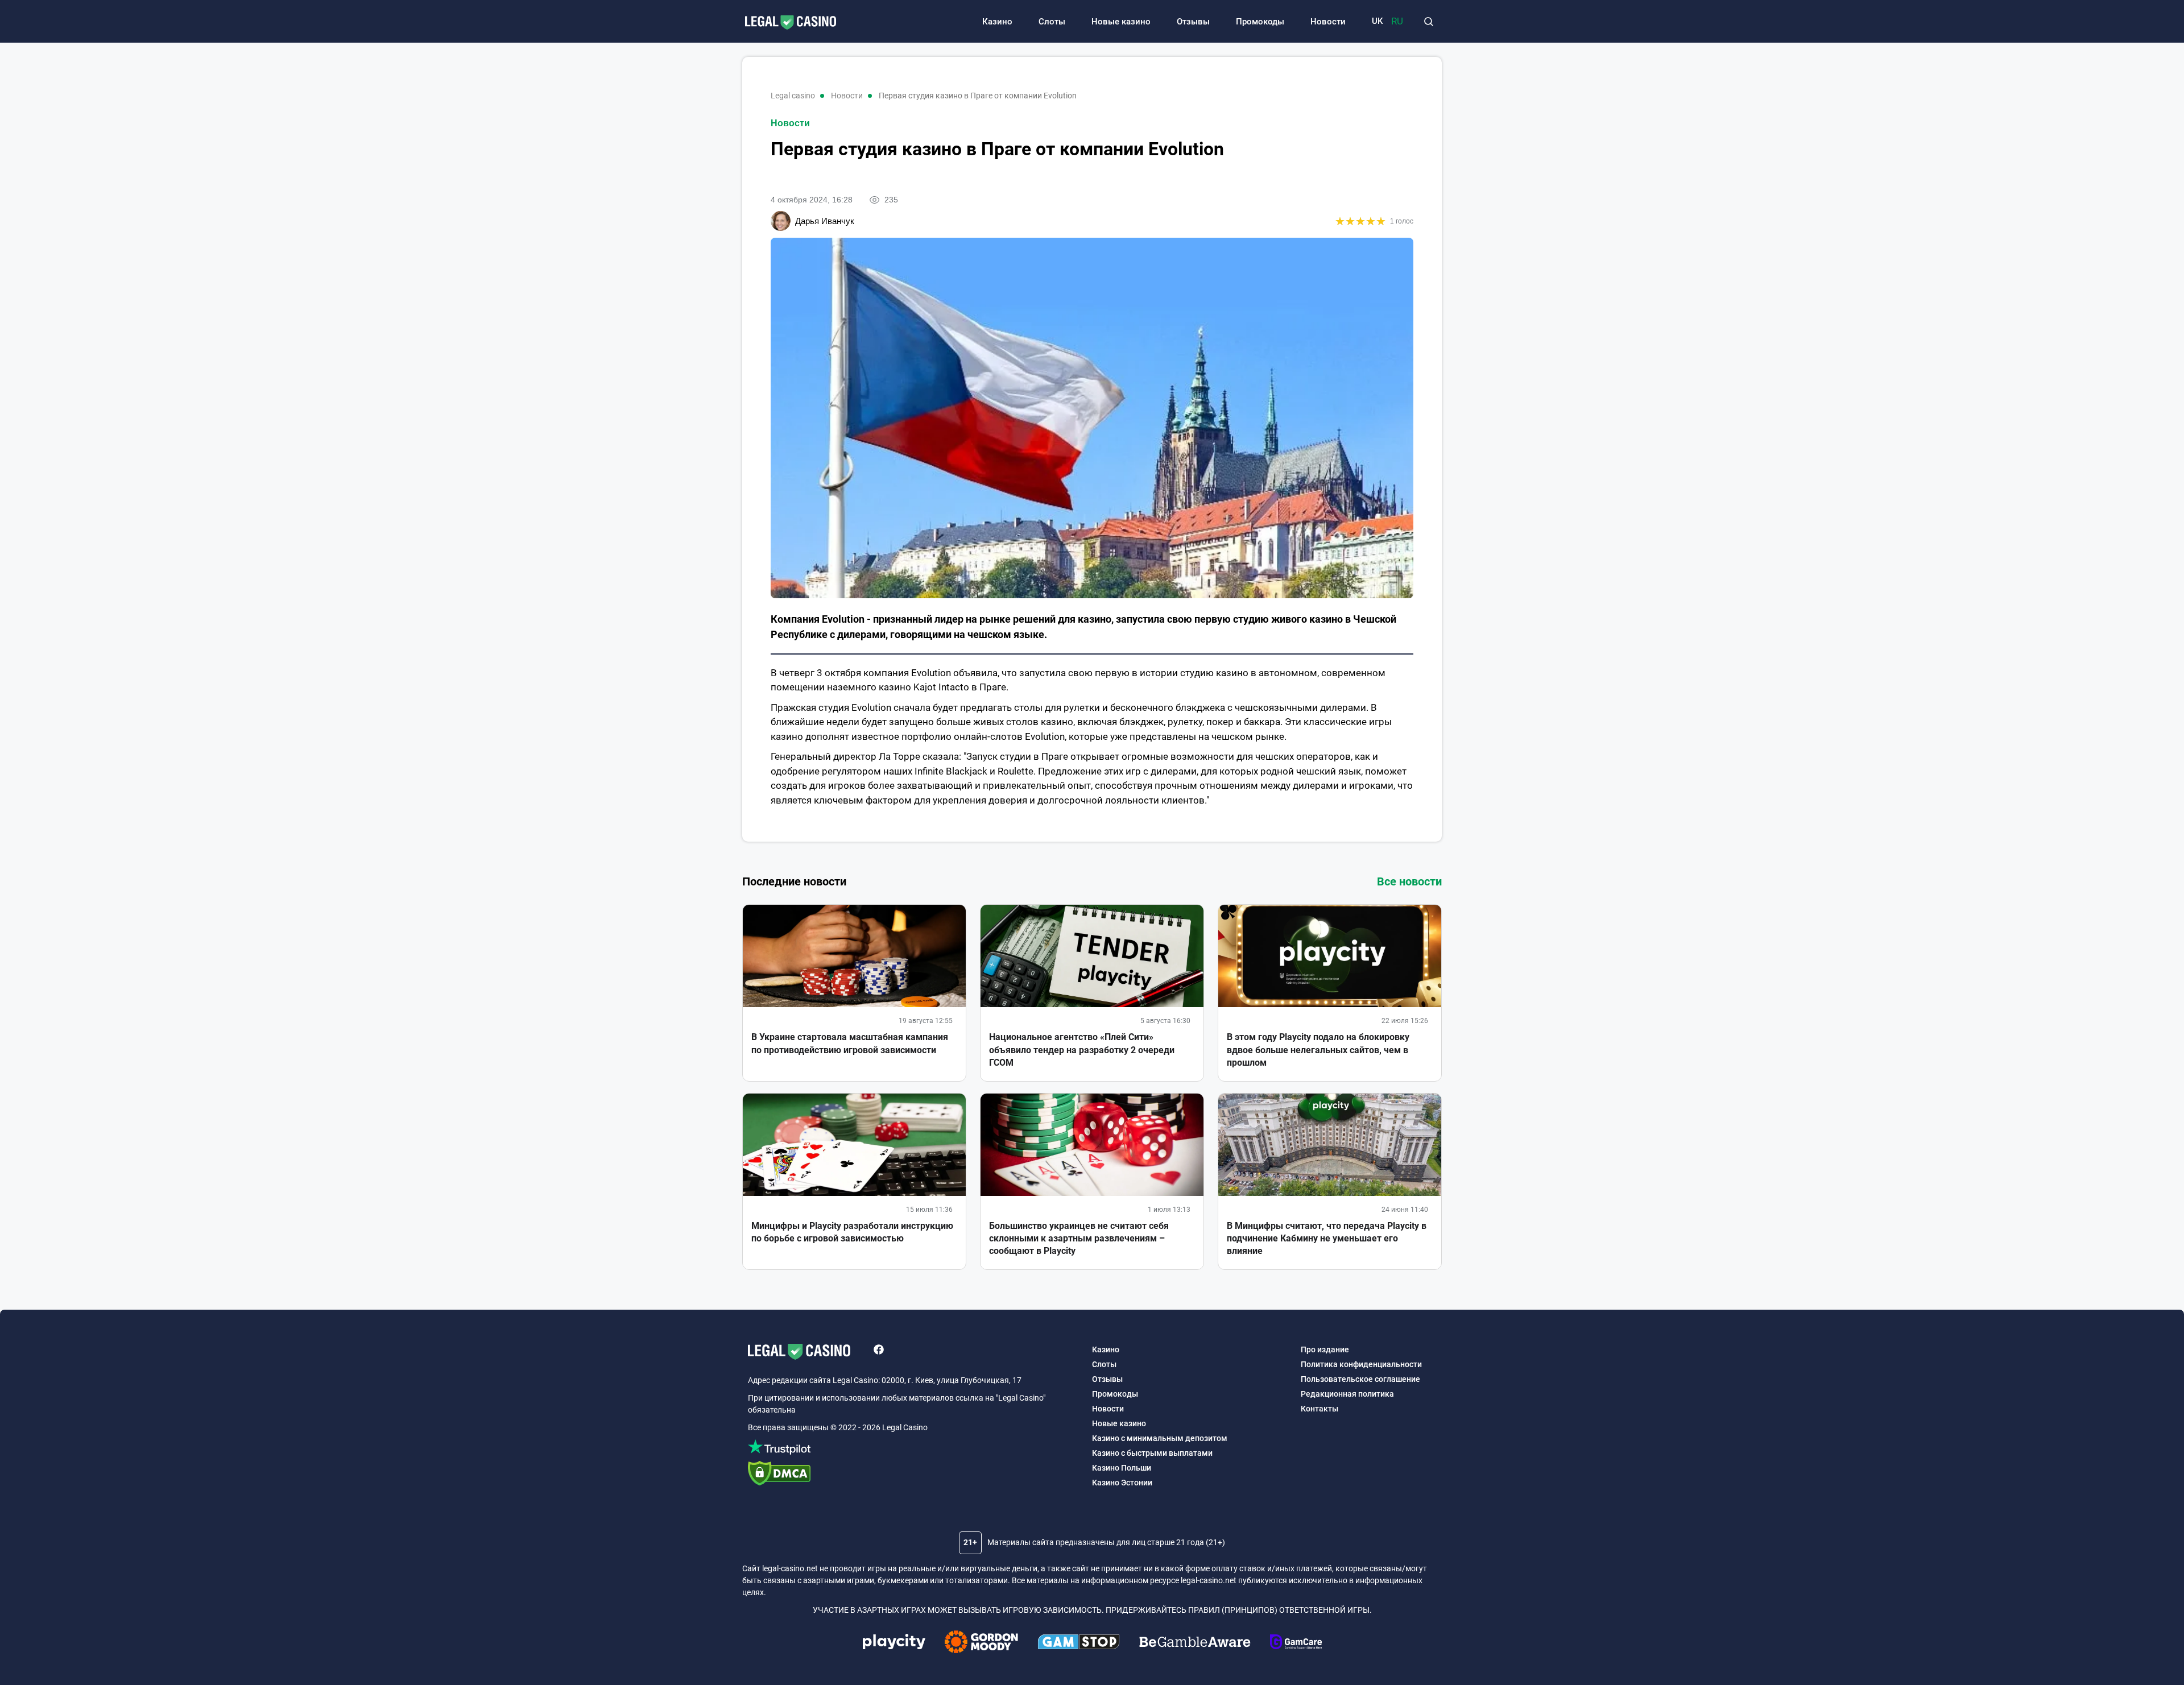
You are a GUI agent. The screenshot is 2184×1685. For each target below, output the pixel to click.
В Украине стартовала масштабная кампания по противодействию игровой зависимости (850, 1043)
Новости (1328, 22)
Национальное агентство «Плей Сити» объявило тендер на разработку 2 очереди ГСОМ (1082, 1050)
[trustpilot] (914, 1449)
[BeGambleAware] (1195, 1643)
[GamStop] (1079, 1643)
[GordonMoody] (981, 1643)
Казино (997, 22)
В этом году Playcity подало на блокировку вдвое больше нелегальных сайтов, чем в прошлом (1318, 1050)
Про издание (1325, 1349)
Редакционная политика (1347, 1394)
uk (1377, 21)
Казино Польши (1122, 1468)
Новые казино (1121, 22)
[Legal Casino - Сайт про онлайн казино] (785, 23)
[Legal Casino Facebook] (879, 1351)
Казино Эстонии (1122, 1483)
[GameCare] (1296, 1643)
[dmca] (914, 1475)
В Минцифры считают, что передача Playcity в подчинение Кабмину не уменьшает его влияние (1327, 1239)
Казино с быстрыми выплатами (1152, 1453)
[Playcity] (894, 1643)
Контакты (1319, 1409)
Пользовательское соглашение (1360, 1379)
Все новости (1409, 881)
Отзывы (1193, 22)
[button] (1428, 22)
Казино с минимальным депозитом (1160, 1438)
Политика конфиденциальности (1361, 1364)
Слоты (1052, 22)
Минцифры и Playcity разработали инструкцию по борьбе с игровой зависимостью (852, 1232)
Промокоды (1260, 22)
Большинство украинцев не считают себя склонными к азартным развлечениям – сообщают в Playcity (1079, 1239)
